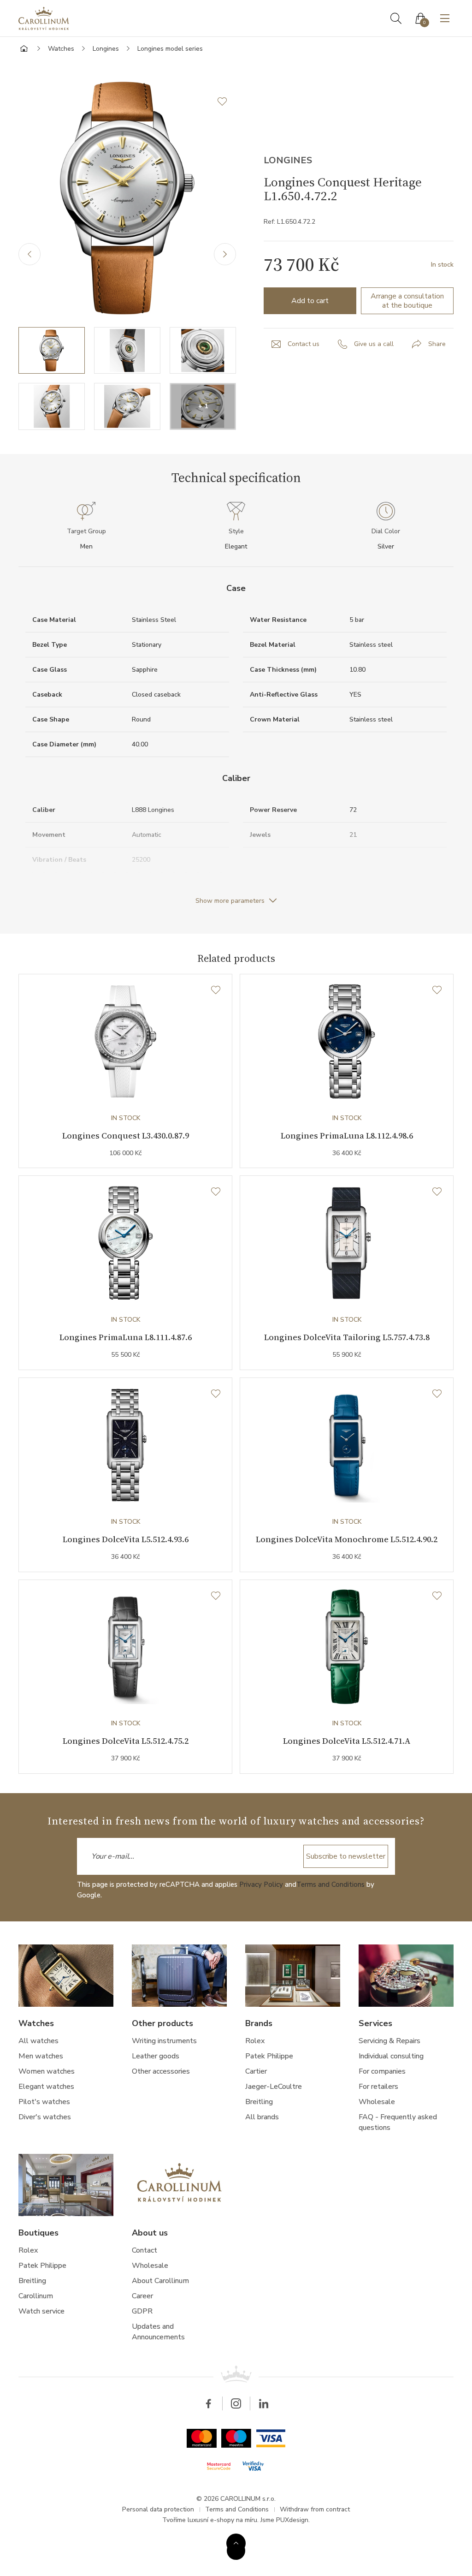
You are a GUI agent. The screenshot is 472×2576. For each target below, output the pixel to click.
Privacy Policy (261, 1884)
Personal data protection (158, 2509)
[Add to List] (227, 101)
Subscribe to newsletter (346, 1856)
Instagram (236, 2403)
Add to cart (310, 301)
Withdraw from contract (315, 2509)
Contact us (304, 344)
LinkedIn (264, 2403)
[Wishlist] (216, 990)
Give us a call (374, 344)
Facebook (208, 2403)
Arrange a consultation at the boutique (407, 301)
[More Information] (236, 2543)
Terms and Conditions (330, 1884)
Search (396, 18)
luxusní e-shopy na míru (222, 2520)
